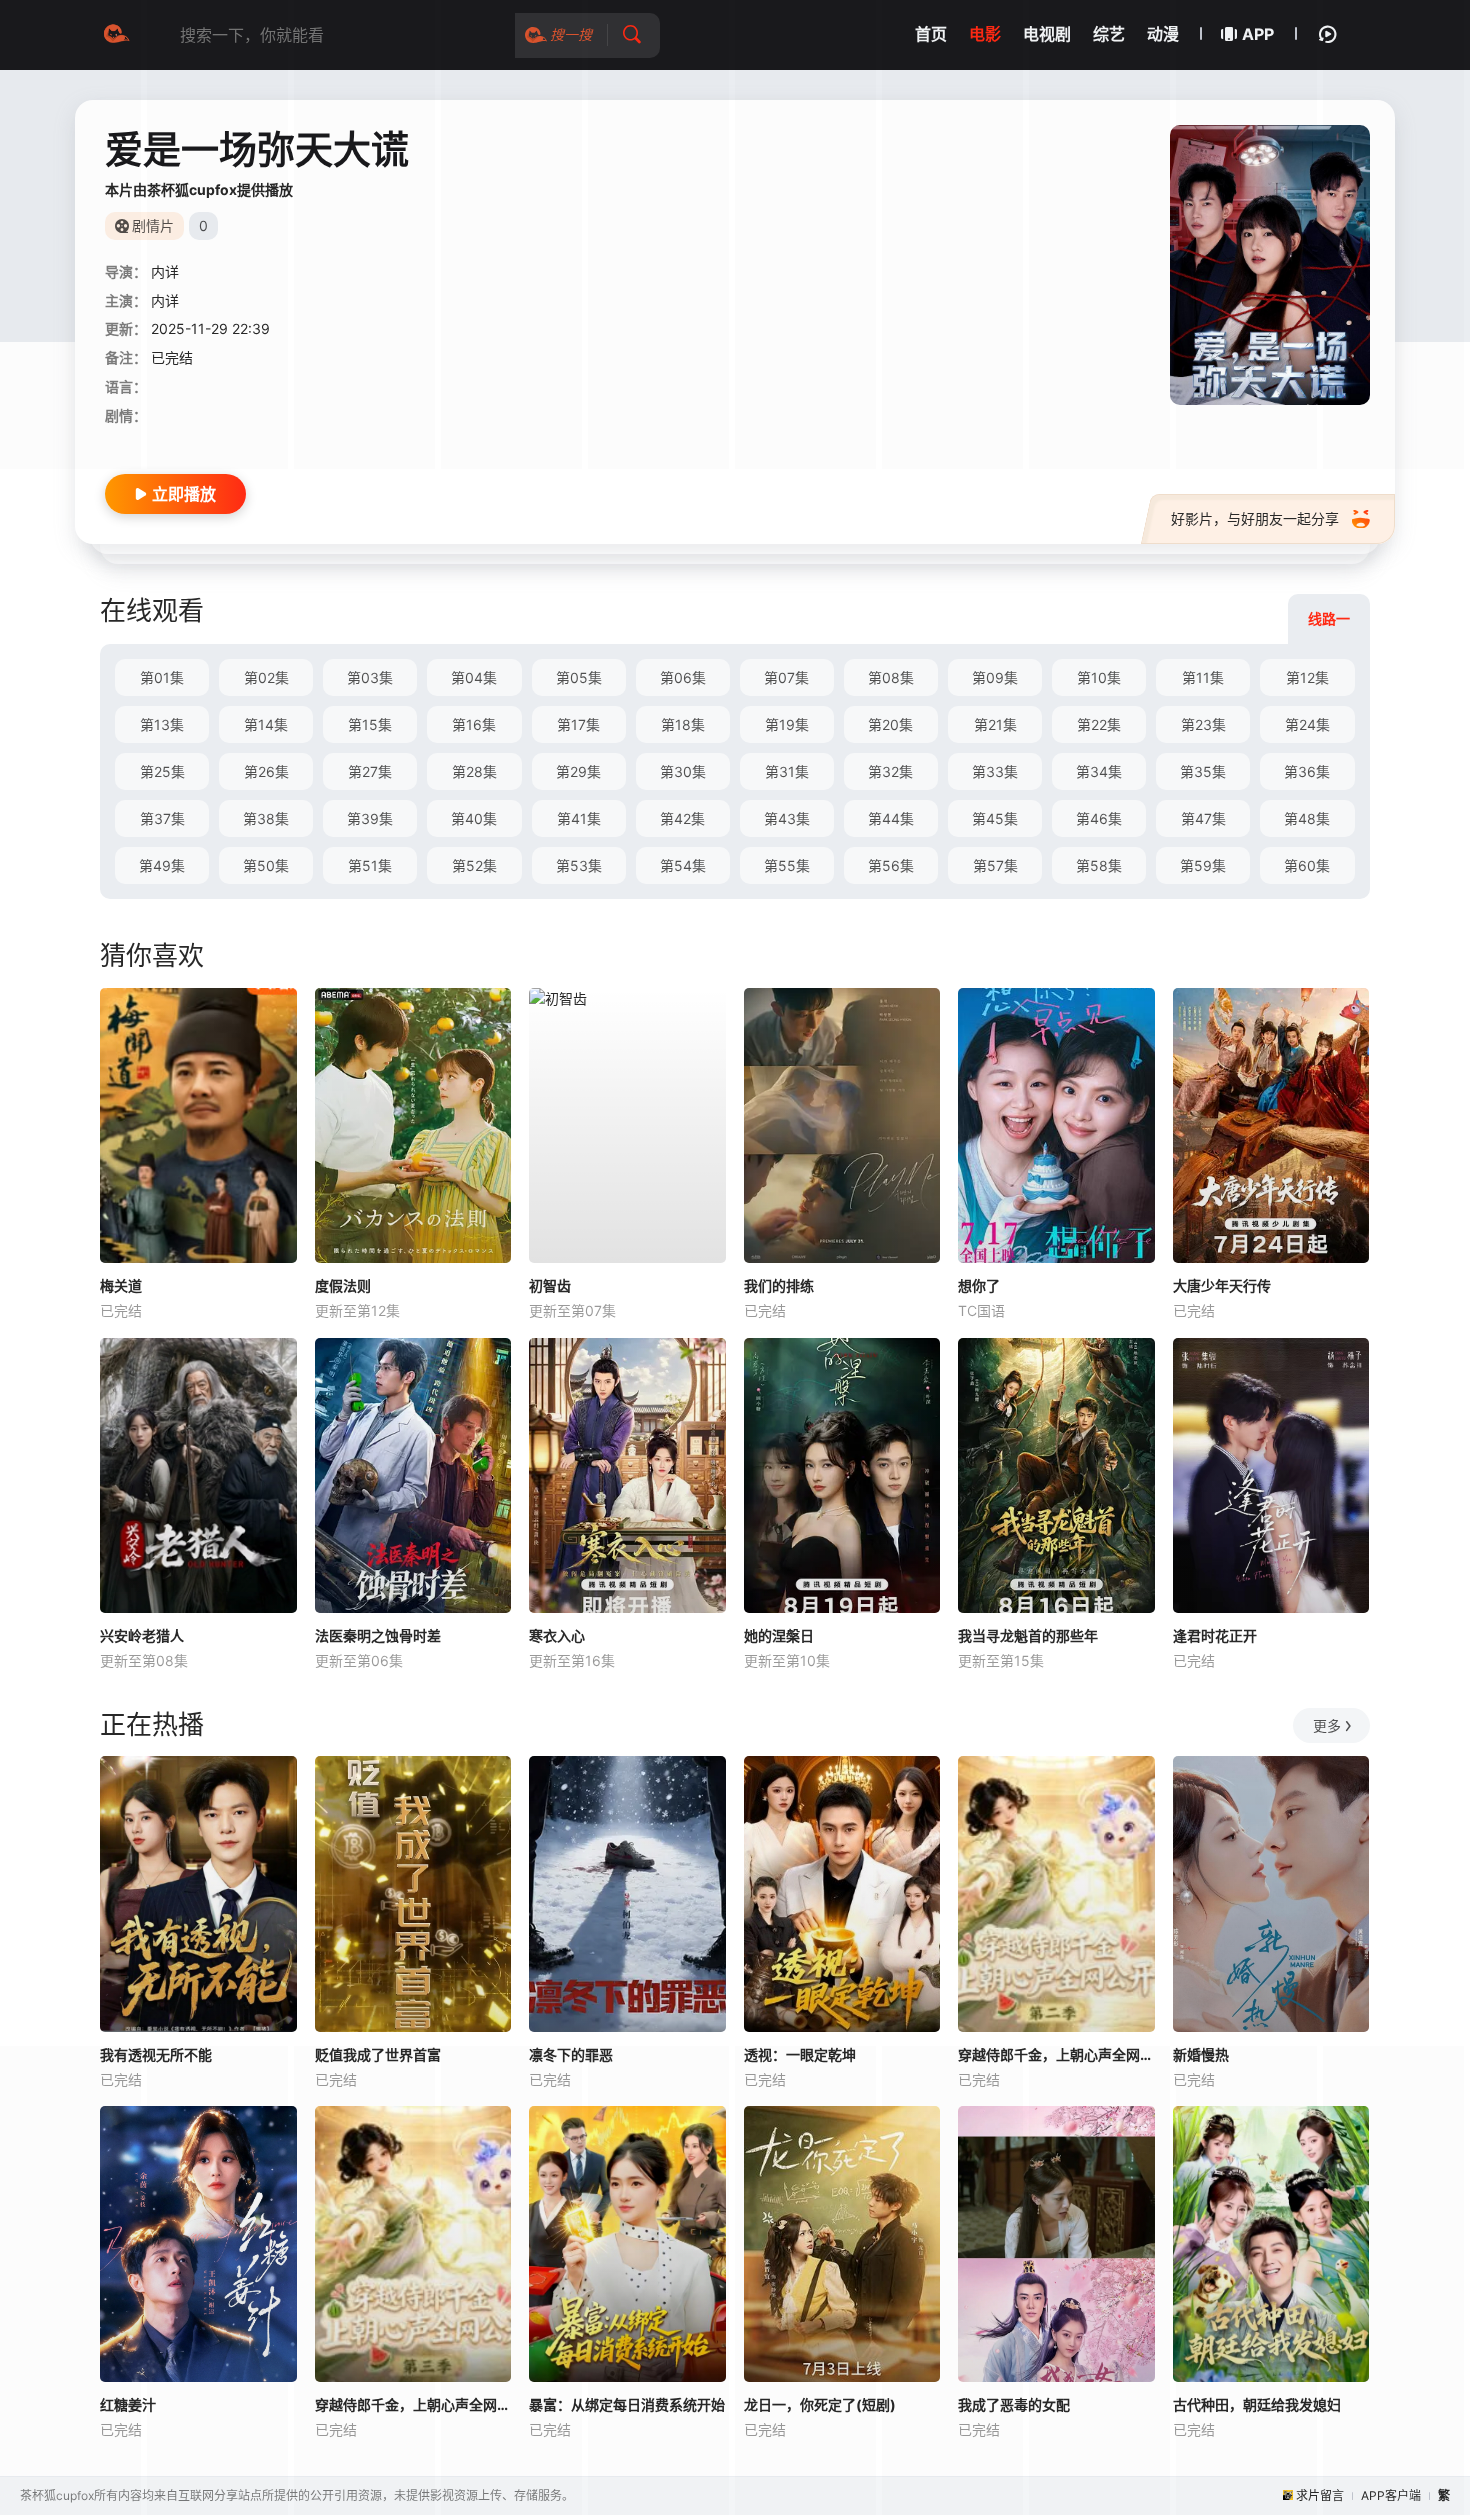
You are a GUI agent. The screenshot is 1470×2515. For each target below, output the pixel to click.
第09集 (995, 677)
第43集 (787, 818)
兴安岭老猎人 (142, 1635)
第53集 (579, 865)
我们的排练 (779, 1285)
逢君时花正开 (1215, 1635)
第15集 (370, 724)
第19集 (787, 724)
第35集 (1203, 771)
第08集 (891, 677)
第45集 (995, 818)
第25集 (162, 771)
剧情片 (153, 225)
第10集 (1099, 677)
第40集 (474, 818)
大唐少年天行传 (1222, 1285)
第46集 (1099, 818)
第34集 (1099, 771)
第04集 (474, 677)
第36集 (1307, 771)
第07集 (786, 677)
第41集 (579, 818)
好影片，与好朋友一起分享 (1255, 518)
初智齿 (550, 1285)
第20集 (890, 724)
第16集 (474, 724)
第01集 (162, 677)
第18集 (683, 724)
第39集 (370, 818)
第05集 (579, 677)
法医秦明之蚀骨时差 (378, 1635)
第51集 (370, 865)
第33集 (995, 771)
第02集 (266, 677)
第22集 (1099, 724)
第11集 (1203, 677)
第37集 (162, 818)
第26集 (266, 771)
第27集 (370, 771)
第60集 (1307, 865)
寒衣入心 (557, 1635)
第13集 (162, 724)
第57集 (995, 865)
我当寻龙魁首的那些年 (1028, 1635)
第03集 (370, 677)
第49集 (162, 865)
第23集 (1203, 724)
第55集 (787, 865)
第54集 (683, 865)
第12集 (1307, 677)
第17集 (578, 724)
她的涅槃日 (779, 1635)
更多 (1327, 1725)
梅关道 (121, 1285)
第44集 (891, 818)
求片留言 (1320, 2495)
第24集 (1307, 724)
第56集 (891, 865)
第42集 (682, 818)
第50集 (266, 865)
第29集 (578, 771)
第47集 (1203, 818)
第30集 (683, 771)
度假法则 (343, 1285)
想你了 (979, 1285)
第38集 (266, 818)
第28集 (474, 771)
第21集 (995, 724)
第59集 (1203, 865)
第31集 (787, 771)
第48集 (1307, 818)
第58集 (1099, 865)
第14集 (266, 724)
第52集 (474, 865)
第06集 (683, 677)
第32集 (890, 771)
